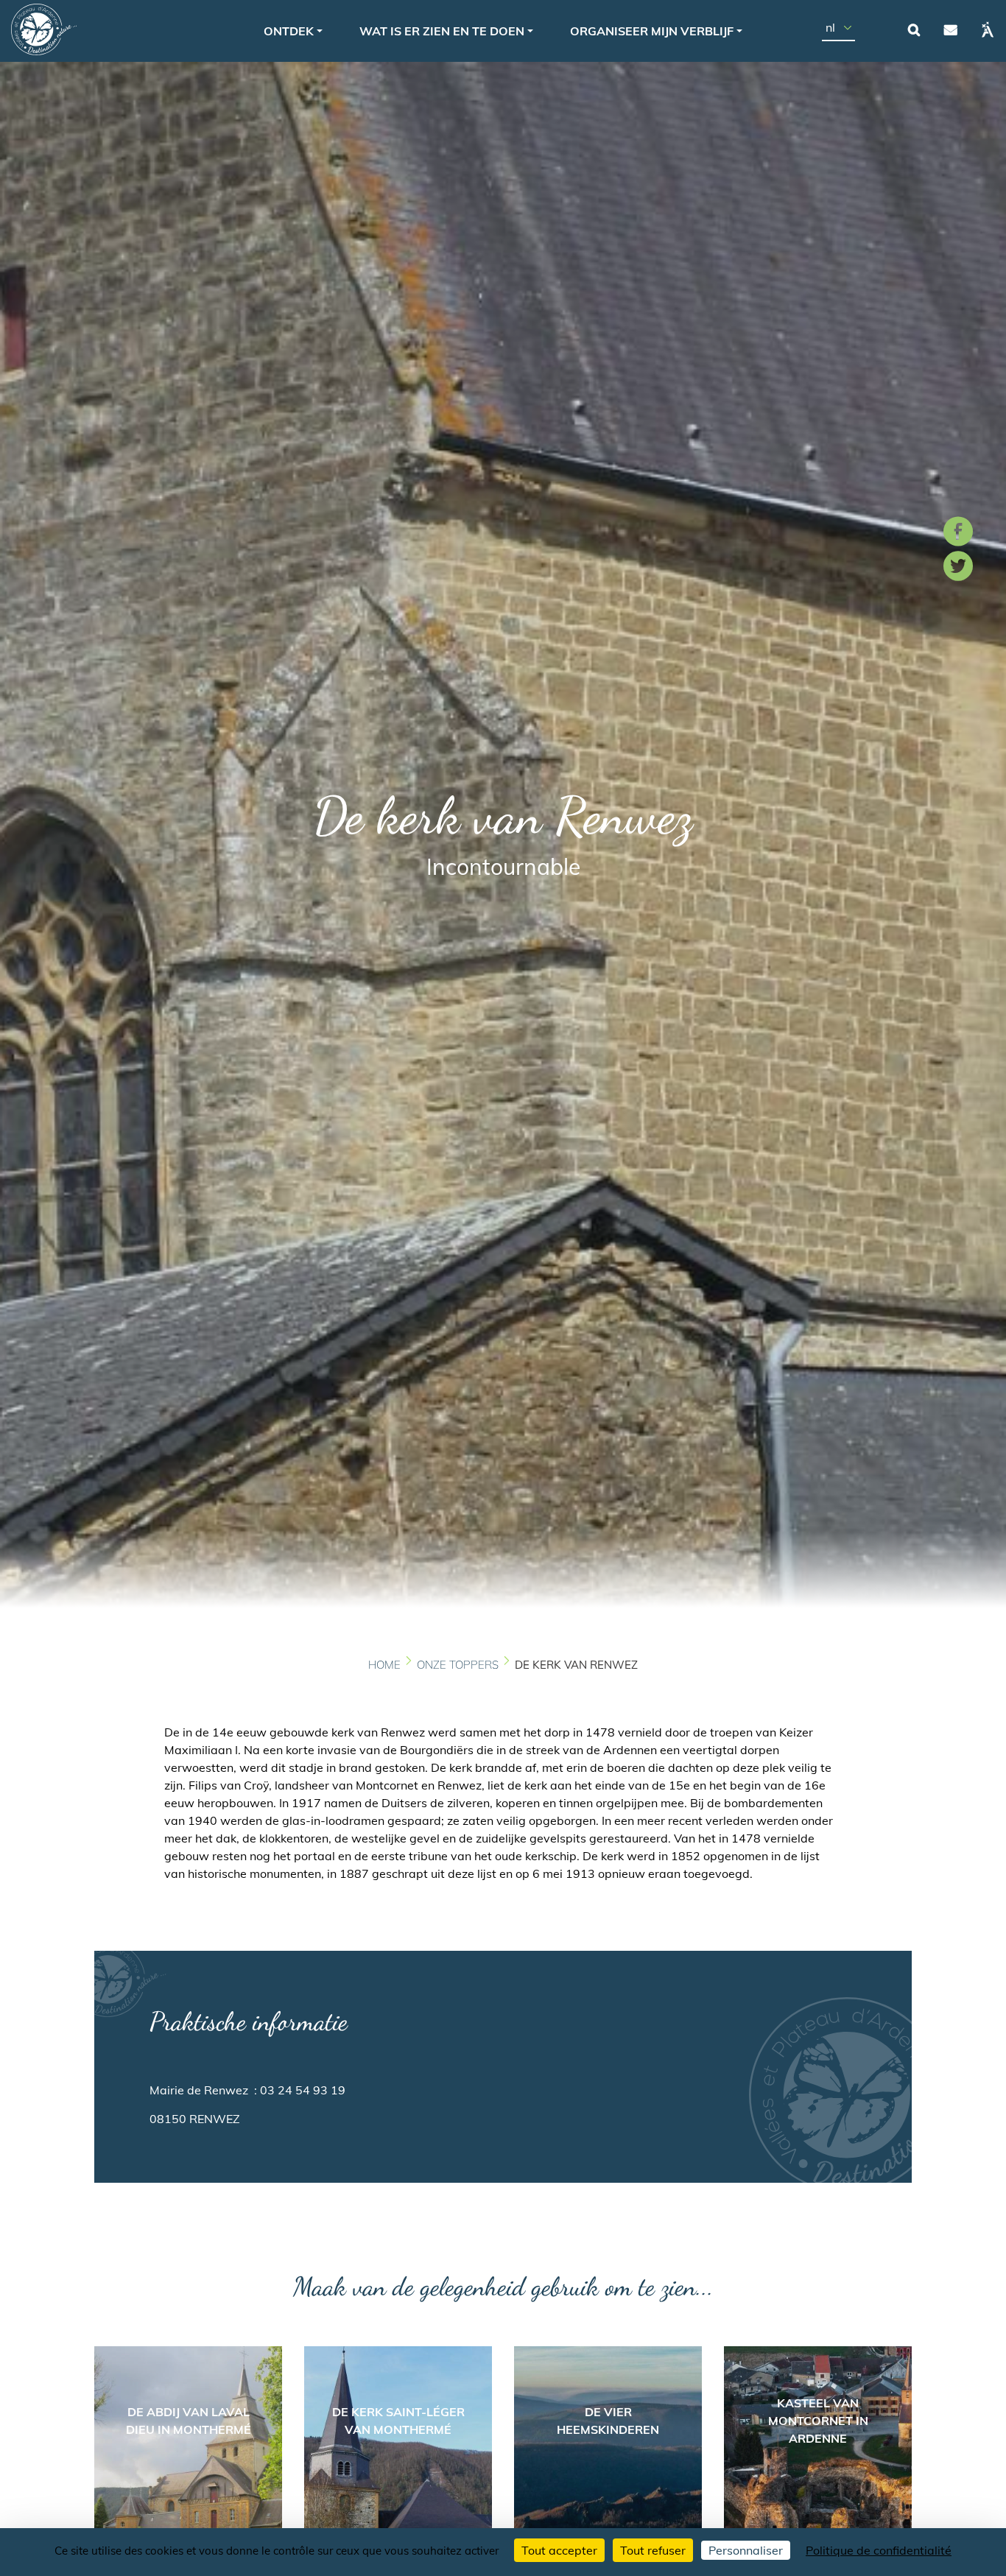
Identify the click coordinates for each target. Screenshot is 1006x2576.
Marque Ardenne (988, 29)
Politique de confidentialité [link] (879, 2550)
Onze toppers (458, 1665)
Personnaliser (746, 2550)
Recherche (914, 29)
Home (384, 1665)
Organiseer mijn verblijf (652, 31)
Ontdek (289, 31)
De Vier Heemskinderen (608, 2421)
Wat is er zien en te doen (442, 31)
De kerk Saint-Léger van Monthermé (398, 2421)
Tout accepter (559, 2550)
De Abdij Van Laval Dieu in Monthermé (189, 2421)
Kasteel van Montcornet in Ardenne (818, 2421)
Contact (951, 29)
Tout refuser (653, 2550)
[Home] (44, 29)
